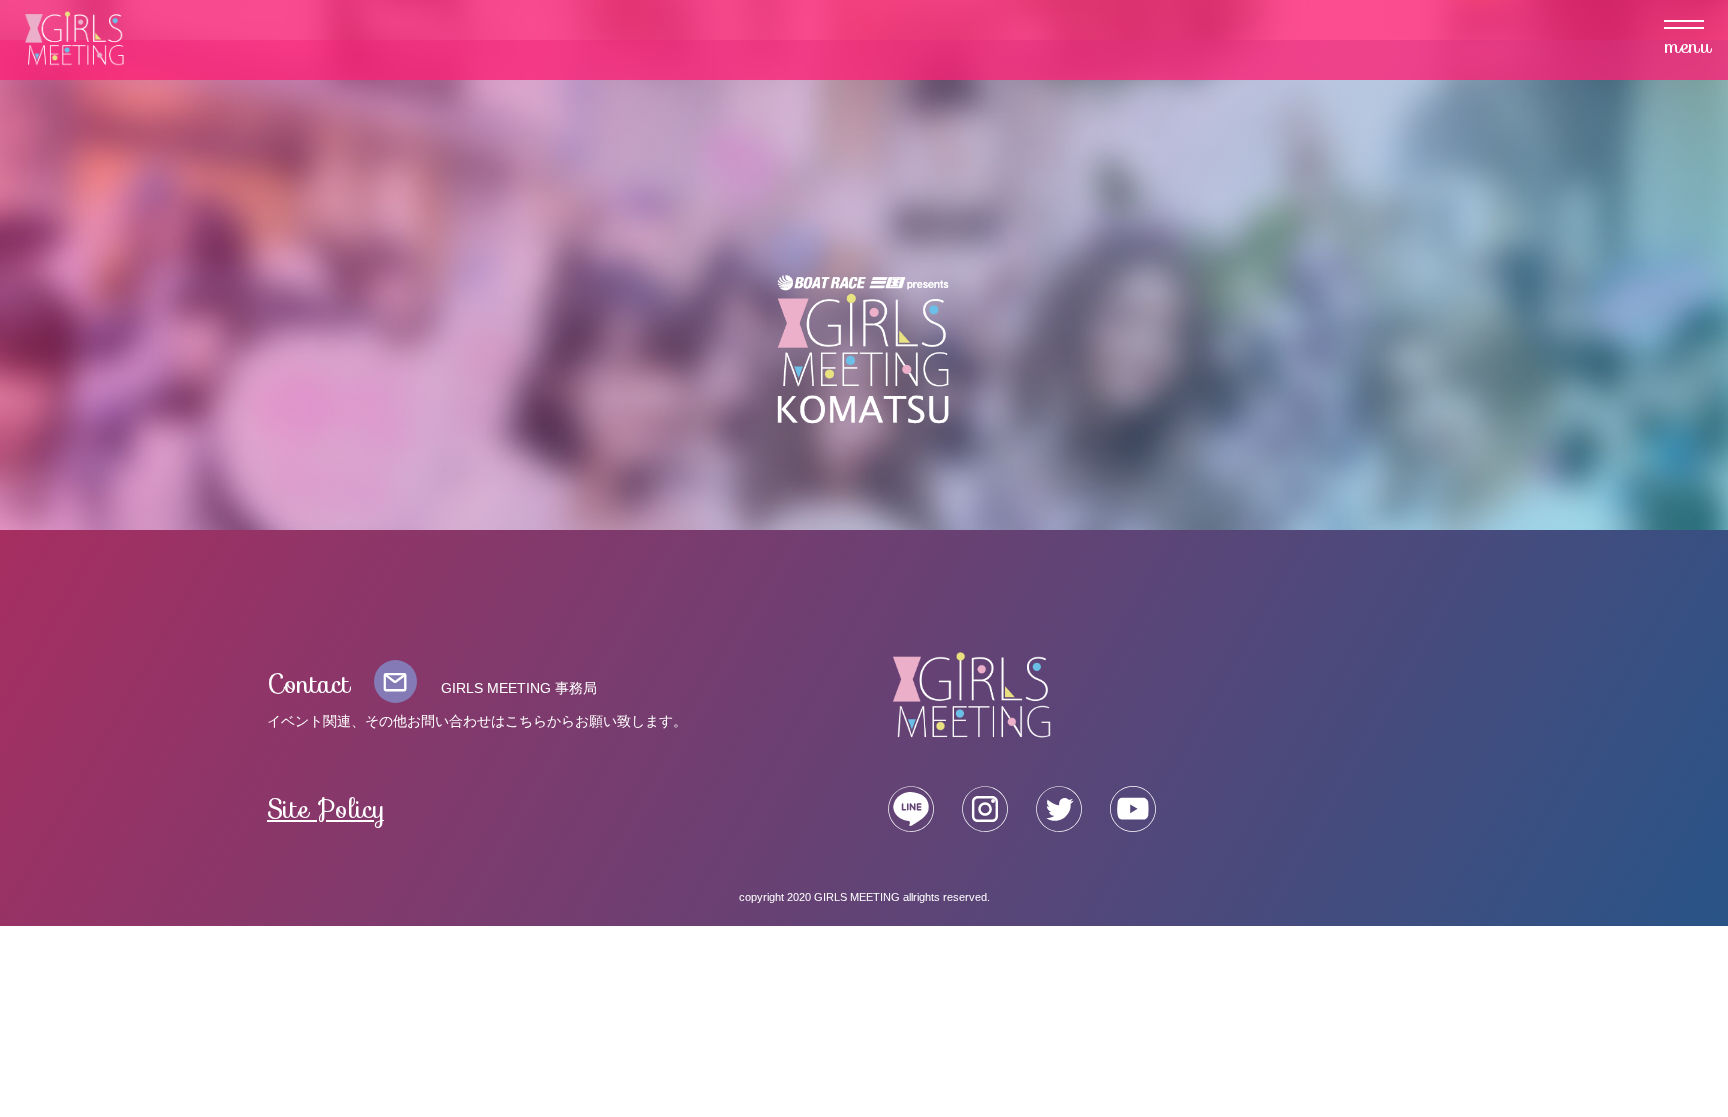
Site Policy (326, 809)
